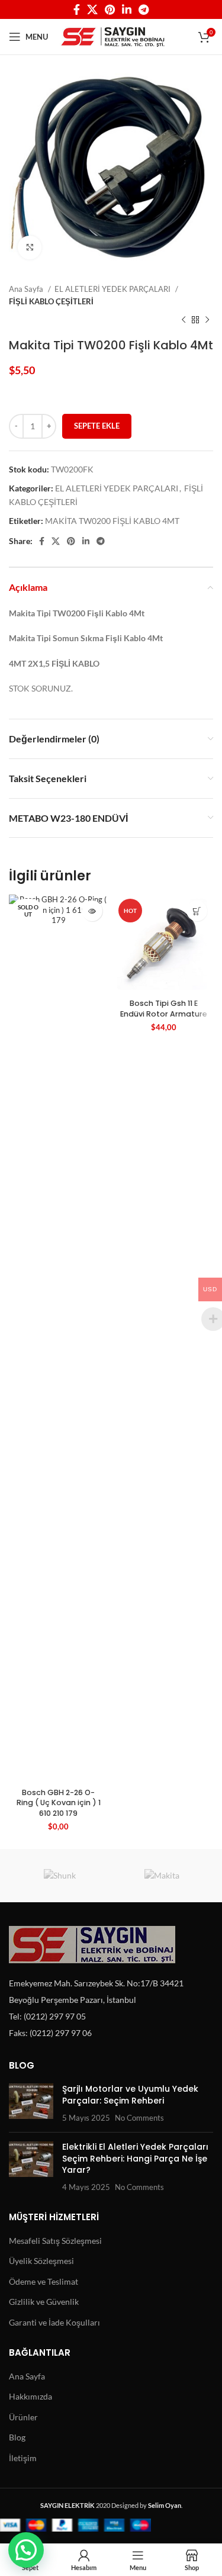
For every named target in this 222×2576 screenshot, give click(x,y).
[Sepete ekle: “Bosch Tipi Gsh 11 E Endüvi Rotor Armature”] (197, 911)
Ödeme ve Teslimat (44, 2281)
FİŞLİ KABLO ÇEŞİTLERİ (51, 301)
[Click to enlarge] (30, 247)
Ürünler (23, 2417)
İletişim (23, 2458)
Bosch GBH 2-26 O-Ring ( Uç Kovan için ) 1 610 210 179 (59, 1803)
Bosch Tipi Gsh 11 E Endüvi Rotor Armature (164, 1009)
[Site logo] (113, 36)
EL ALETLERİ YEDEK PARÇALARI (113, 289)
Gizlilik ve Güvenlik (44, 2302)
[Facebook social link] (77, 9)
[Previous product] (184, 320)
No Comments (139, 2118)
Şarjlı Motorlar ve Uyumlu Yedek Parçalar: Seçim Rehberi (130, 2095)
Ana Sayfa (27, 289)
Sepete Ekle (97, 426)
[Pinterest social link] (110, 9)
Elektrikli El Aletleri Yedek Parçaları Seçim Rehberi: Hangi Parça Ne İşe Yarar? (135, 2158)
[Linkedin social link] (127, 9)
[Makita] (163, 1876)
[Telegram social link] (144, 9)
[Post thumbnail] (31, 2103)
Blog (17, 2437)
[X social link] (92, 9)
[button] (26, 2550)
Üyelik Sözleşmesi (41, 2261)
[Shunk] (60, 1876)
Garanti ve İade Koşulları (54, 2322)
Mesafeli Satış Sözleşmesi (55, 2241)
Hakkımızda (30, 2396)
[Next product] (207, 320)
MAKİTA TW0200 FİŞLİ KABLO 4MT (112, 521)
